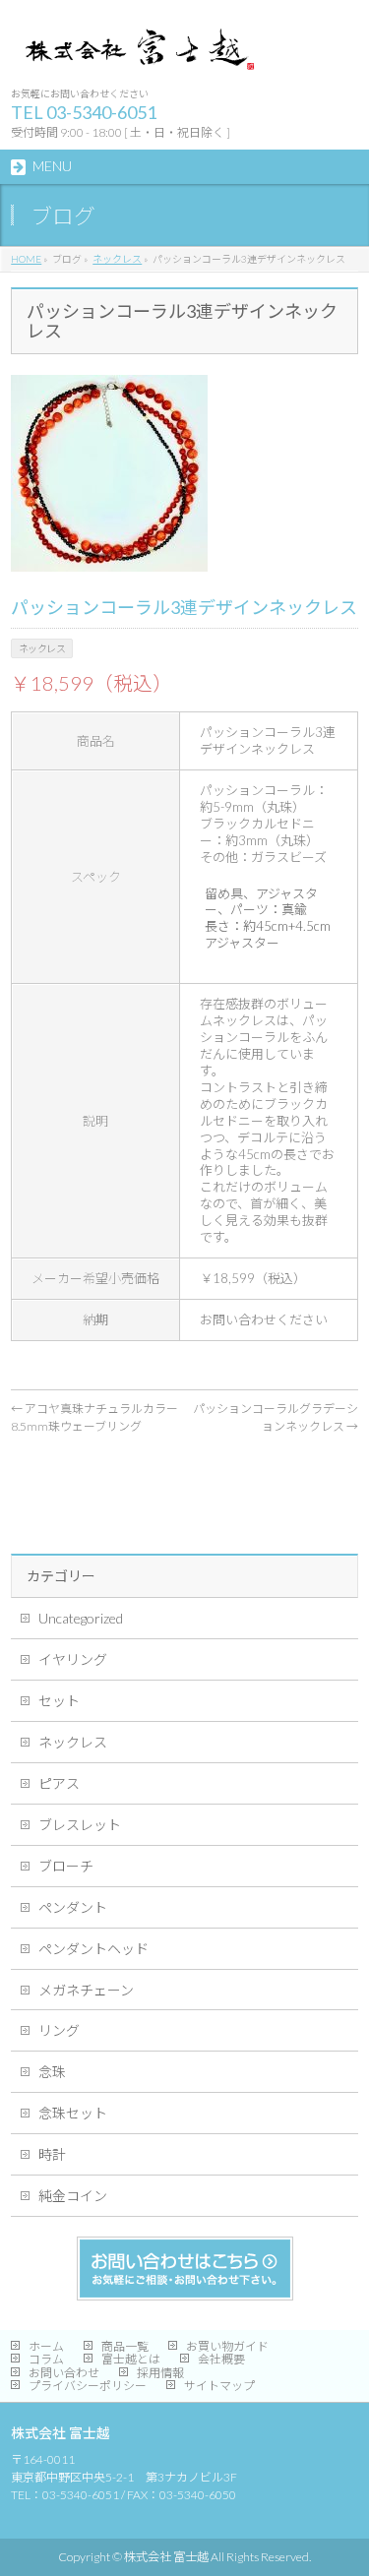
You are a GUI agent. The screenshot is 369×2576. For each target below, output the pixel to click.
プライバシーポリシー (88, 2386)
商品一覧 (125, 2346)
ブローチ (66, 1866)
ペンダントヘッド (93, 1949)
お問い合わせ (64, 2373)
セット (59, 1701)
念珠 (52, 2072)
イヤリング (73, 1659)
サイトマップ (219, 2386)
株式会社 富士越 (166, 2557)
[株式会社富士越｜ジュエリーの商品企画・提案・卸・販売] (137, 55)
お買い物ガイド (227, 2346)
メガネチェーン (86, 1990)
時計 (52, 2154)
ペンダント (73, 1907)
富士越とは (131, 2359)
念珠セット (73, 2113)
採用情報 (160, 2373)
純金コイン (73, 2196)
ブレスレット (80, 1825)
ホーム (46, 2346)
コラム (46, 2359)
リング (59, 2030)
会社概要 (221, 2359)
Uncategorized (81, 1618)
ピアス (59, 1783)
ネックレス (73, 1742)
